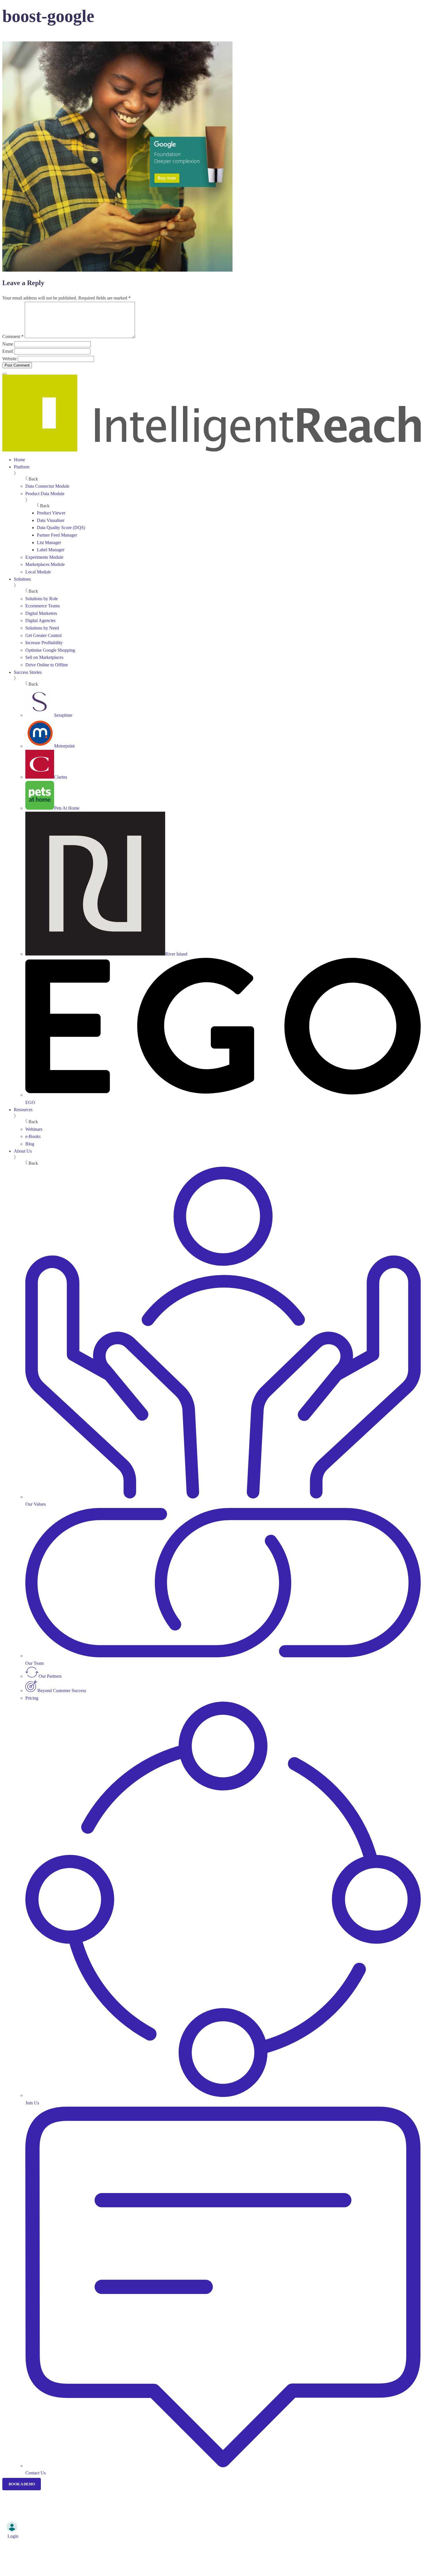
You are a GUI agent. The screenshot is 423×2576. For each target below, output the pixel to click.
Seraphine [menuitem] (63, 715)
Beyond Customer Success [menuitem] (62, 1691)
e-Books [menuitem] (33, 1136)
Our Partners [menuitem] (50, 1676)
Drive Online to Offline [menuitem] (47, 665)
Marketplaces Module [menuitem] (45, 564)
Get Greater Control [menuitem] (43, 635)
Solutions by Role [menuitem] (42, 599)
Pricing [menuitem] (32, 1698)
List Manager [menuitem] (49, 543)
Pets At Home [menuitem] (67, 808)
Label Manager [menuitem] (51, 550)
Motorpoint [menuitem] (64, 746)
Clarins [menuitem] (61, 777)
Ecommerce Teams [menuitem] (43, 606)
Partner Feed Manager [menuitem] (57, 535)
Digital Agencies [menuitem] (40, 620)
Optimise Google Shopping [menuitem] (50, 650)
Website (9, 359)
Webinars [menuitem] (34, 1129)
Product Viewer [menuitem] (51, 513)
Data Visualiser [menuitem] (51, 520)
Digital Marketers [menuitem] (41, 613)
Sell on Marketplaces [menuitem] (44, 657)
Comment (13, 336)
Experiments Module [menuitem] (44, 557)
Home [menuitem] (19, 460)
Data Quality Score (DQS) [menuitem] (61, 528)
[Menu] (5, 374)
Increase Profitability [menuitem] (44, 643)
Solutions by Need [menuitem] (42, 628)
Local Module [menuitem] (38, 572)
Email (8, 351)
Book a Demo (22, 2484)
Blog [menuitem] (30, 1144)
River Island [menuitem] (176, 954)
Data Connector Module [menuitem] (47, 486)
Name (8, 344)
